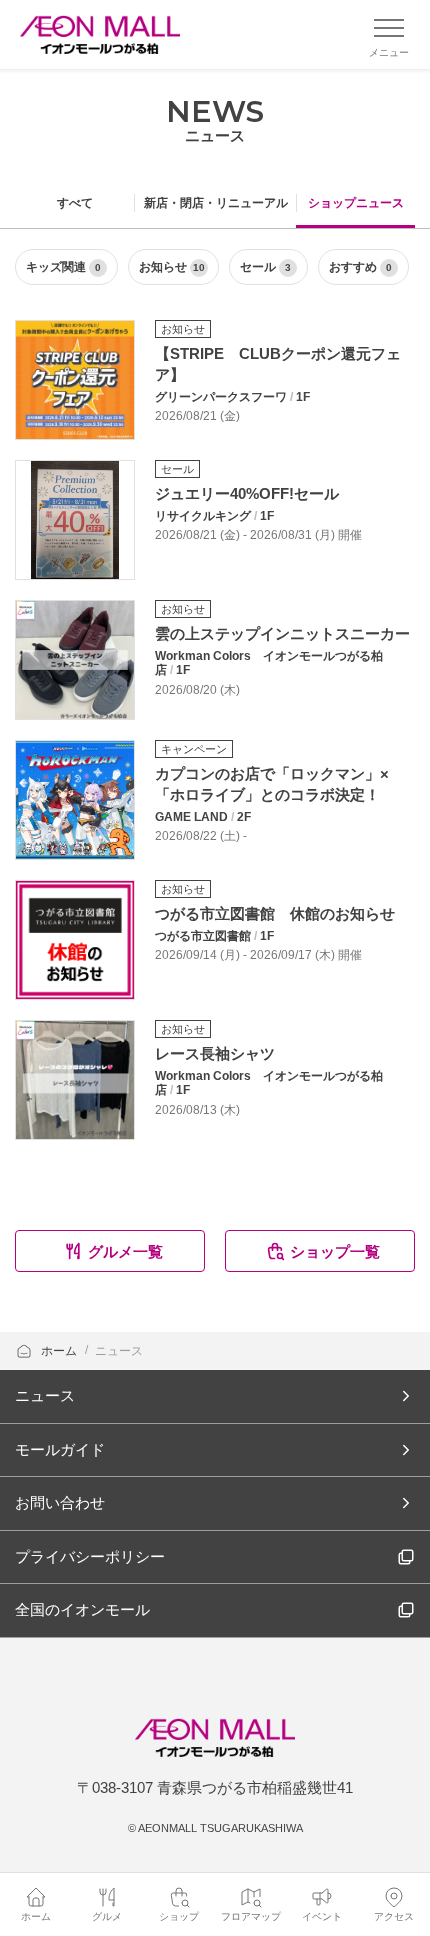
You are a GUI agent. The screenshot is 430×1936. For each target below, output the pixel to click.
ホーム (60, 1351)
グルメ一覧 (125, 1251)
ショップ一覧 (335, 1251)
